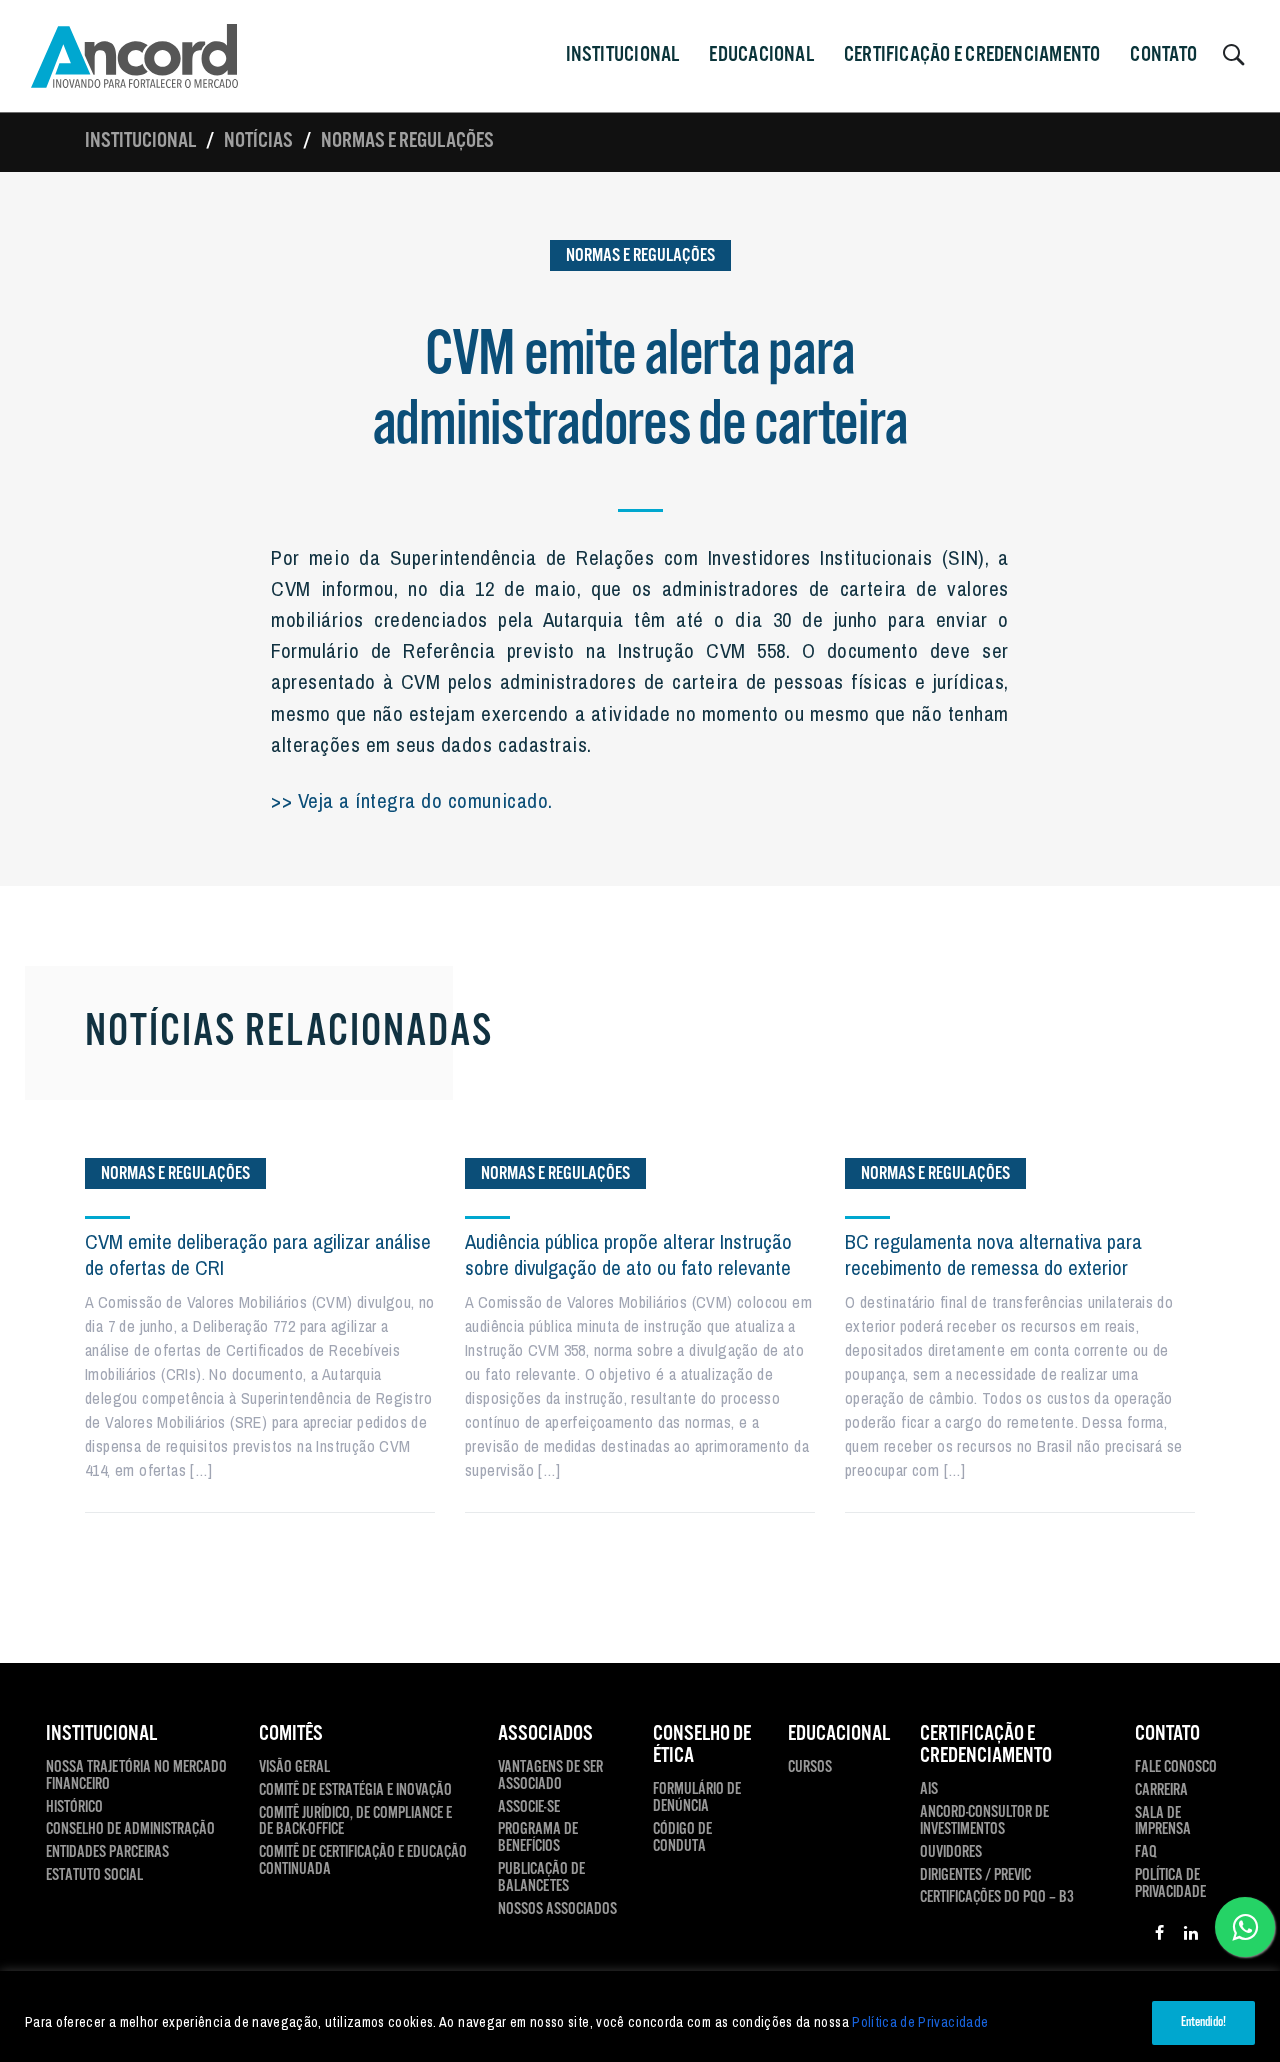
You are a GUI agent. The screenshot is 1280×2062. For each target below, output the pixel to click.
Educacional (761, 55)
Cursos (810, 1768)
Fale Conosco (1176, 1768)
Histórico (74, 1808)
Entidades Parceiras (107, 1853)
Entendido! (1203, 2022)
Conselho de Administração (130, 1830)
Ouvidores (951, 1853)
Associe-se (529, 1808)
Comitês (291, 1734)
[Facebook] (1159, 1936)
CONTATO (1163, 55)
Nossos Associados (557, 1910)
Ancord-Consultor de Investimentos (984, 1822)
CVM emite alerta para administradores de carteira (640, 391)
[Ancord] (134, 56)
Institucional (140, 141)
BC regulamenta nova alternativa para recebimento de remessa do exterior (993, 1254)
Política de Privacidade (920, 2022)
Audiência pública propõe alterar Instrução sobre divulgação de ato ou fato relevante (628, 1254)
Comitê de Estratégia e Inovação (355, 1791)
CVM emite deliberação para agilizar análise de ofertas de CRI (258, 1254)
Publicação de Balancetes (541, 1879)
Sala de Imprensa (1163, 1823)
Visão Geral (294, 1768)
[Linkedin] (1191, 1936)
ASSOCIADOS (545, 1734)
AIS (929, 1790)
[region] (640, 2016)
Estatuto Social (94, 1876)
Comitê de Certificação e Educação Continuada (363, 1862)
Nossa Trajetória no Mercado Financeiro (136, 1777)
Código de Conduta (682, 1839)
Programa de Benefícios (538, 1839)
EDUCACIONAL (839, 1734)
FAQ (1146, 1853)
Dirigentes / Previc (975, 1876)
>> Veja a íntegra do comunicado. (412, 800)
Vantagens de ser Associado (550, 1777)
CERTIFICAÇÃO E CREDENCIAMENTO (972, 55)
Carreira (1161, 1791)
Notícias (258, 141)
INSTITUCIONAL (623, 55)
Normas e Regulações (407, 141)
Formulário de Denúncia (697, 1799)
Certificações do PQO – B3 (997, 1898)
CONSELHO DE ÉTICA (702, 1745)
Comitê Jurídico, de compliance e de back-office (355, 1823)
